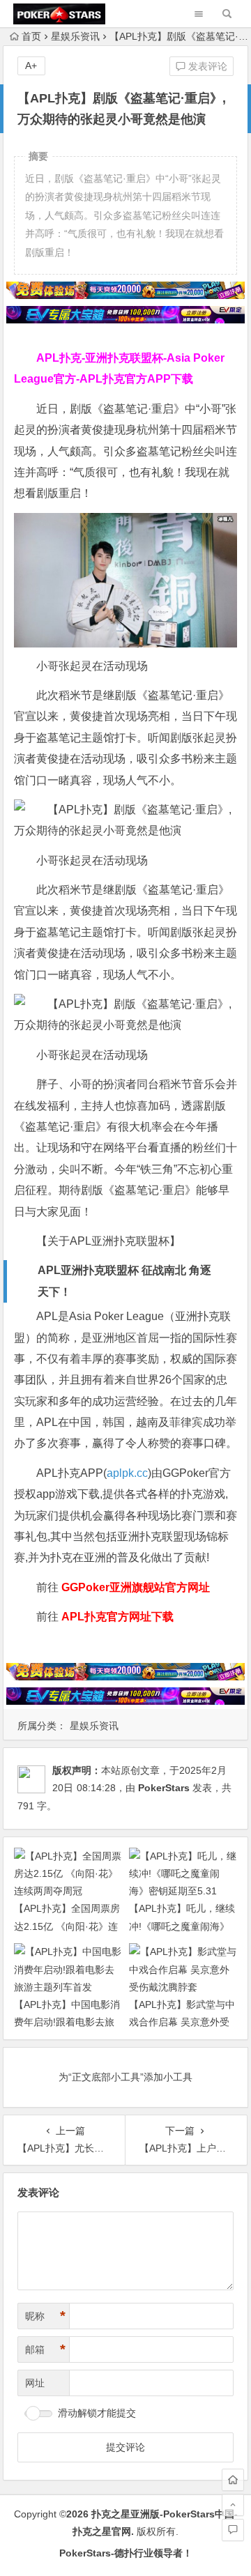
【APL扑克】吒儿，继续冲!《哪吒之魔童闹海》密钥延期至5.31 (182, 1926)
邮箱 (45, 2349)
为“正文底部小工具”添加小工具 (125, 2077)
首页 (31, 36)
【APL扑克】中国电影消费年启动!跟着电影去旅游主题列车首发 (67, 2022)
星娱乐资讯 (75, 36)
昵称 (45, 2316)
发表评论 (206, 66)
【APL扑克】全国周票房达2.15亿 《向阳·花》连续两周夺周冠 (67, 1926)
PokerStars (164, 1788)
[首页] (233, 2480)
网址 (35, 2383)
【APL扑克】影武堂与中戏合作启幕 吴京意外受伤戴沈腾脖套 (182, 2022)
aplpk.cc (127, 1473)
